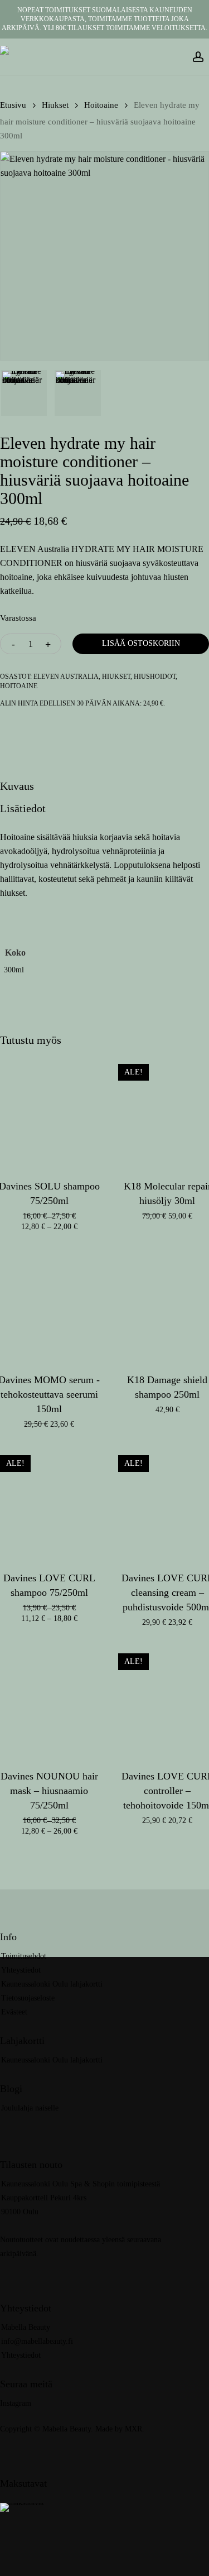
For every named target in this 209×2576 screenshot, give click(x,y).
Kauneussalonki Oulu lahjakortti (52, 1984)
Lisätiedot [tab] (23, 808)
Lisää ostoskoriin (141, 643)
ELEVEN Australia (66, 677)
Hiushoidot (155, 677)
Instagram (16, 2403)
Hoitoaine (101, 105)
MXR (133, 2429)
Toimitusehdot (24, 1956)
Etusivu (13, 105)
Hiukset (55, 105)
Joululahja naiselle (30, 2108)
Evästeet (14, 2012)
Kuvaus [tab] (17, 786)
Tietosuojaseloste (28, 1998)
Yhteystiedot (21, 1970)
